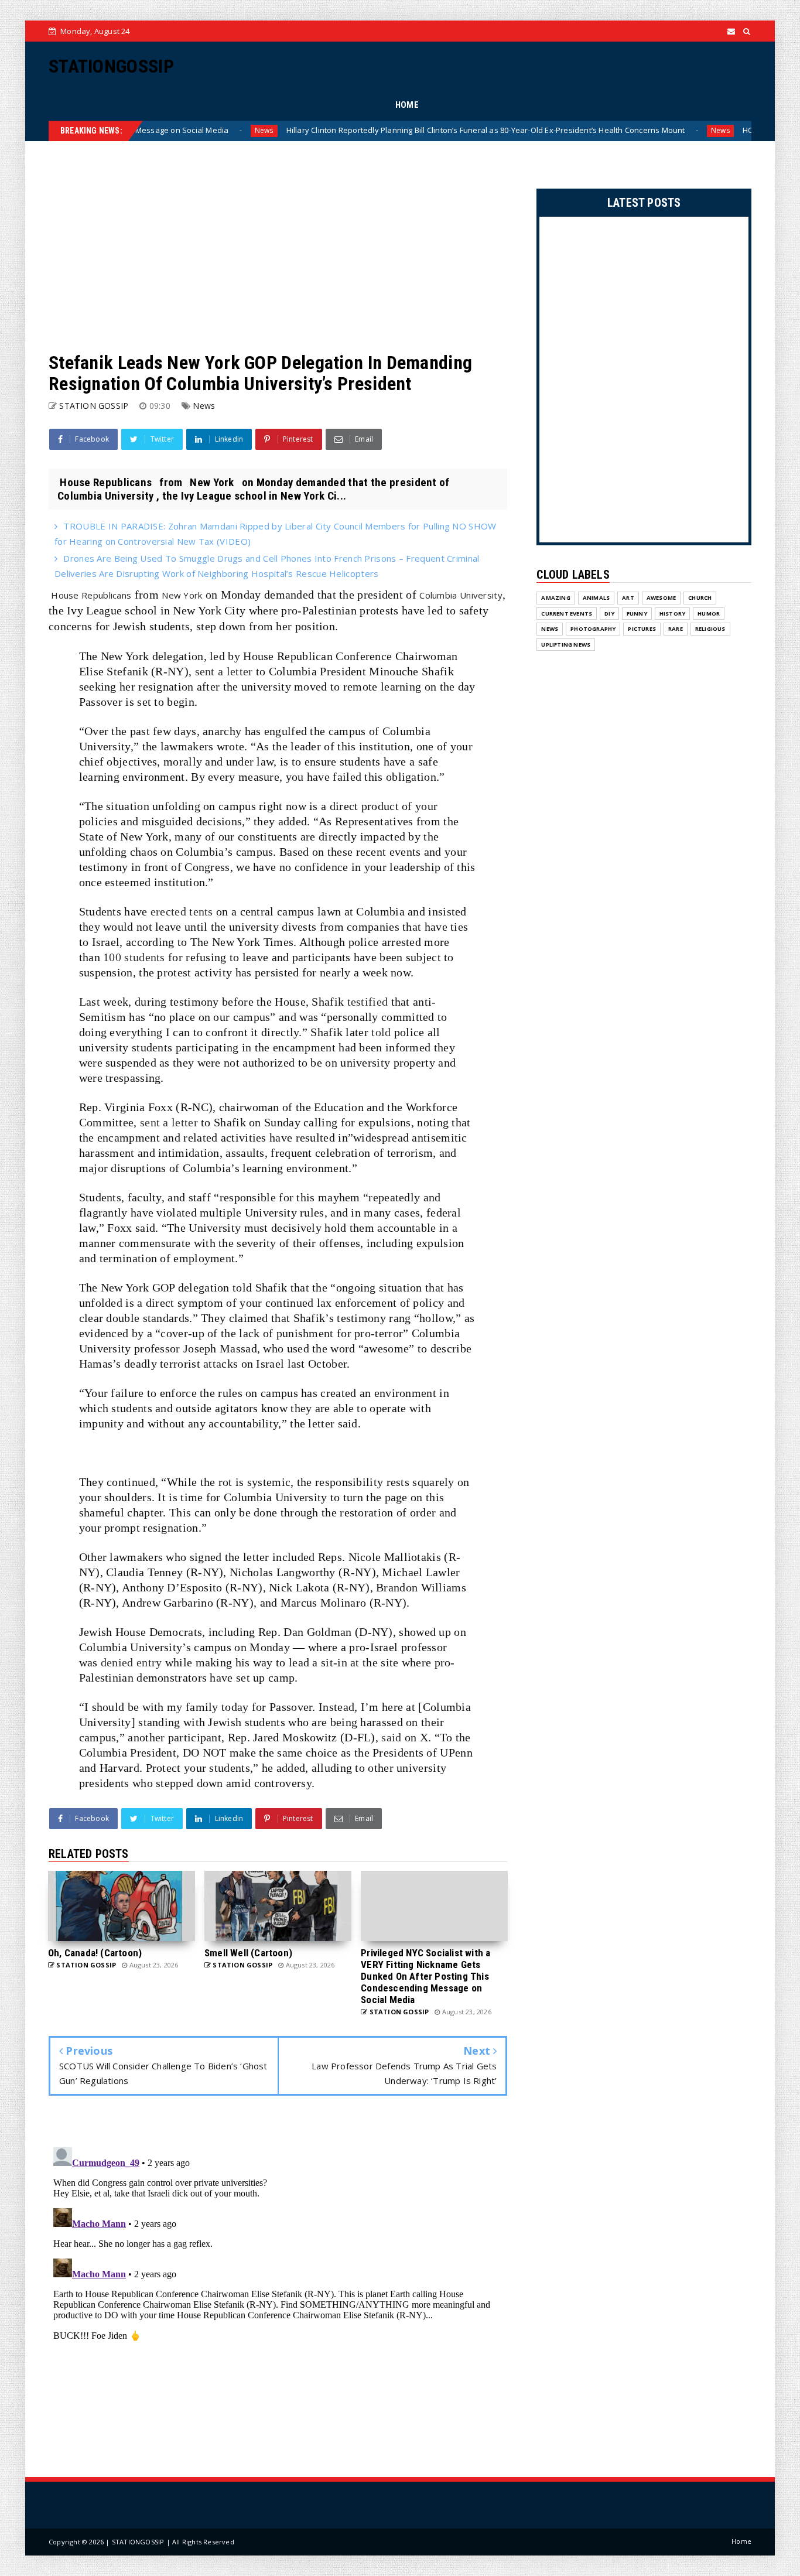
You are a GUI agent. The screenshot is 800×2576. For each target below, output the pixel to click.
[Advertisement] (278, 247)
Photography (593, 629)
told (381, 1032)
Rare (676, 629)
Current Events (567, 614)
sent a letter (224, 671)
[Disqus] (278, 2289)
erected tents (182, 911)
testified (368, 1002)
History (672, 614)
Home (741, 2541)
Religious (710, 629)
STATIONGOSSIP (111, 66)
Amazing (555, 598)
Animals (596, 598)
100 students (134, 957)
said (391, 1737)
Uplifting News (566, 645)
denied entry (131, 1662)
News (180, 130)
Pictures (642, 629)
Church (700, 598)
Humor (709, 614)
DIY (609, 614)
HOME (407, 105)
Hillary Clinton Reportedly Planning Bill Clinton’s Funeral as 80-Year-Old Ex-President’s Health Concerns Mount (401, 130)
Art (628, 598)
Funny (637, 614)
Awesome (661, 598)
